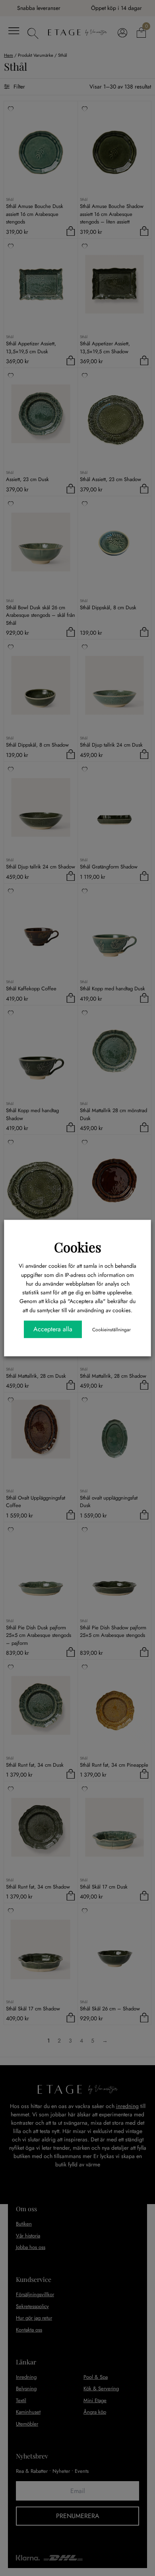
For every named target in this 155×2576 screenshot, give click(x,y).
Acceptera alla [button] (53, 1329)
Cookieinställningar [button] (111, 1330)
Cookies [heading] (78, 1247)
